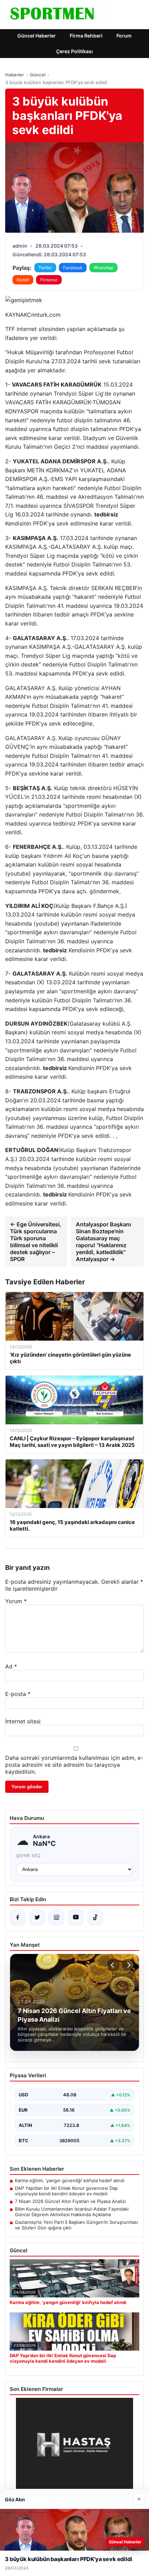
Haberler (15, 75)
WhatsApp (103, 268)
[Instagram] (56, 1917)
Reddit (23, 280)
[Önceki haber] (113, 1965)
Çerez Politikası (74, 51)
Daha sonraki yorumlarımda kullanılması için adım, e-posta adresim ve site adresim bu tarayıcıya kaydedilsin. (74, 1765)
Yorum (16, 1601)
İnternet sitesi (23, 1721)
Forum (124, 36)
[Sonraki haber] (128, 1965)
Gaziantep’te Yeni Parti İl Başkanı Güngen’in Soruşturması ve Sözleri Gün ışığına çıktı (76, 2225)
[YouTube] (76, 1917)
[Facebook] (18, 1917)
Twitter (45, 268)
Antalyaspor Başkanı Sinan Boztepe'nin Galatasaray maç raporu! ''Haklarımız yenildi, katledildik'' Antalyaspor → (103, 1242)
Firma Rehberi (86, 36)
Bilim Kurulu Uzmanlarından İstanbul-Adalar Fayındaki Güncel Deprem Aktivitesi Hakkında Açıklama (72, 2212)
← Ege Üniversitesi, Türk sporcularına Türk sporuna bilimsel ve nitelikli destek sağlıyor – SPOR (36, 1242)
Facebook (73, 268)
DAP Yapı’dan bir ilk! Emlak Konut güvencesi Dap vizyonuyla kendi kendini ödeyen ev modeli (66, 2191)
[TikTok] (95, 1917)
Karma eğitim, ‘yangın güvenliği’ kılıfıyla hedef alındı (70, 2180)
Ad (11, 1666)
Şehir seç (29, 1856)
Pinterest (49, 280)
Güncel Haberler (37, 36)
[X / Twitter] (37, 1917)
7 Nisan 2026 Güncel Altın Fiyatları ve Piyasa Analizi (70, 2201)
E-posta (18, 1694)
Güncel (38, 75)
